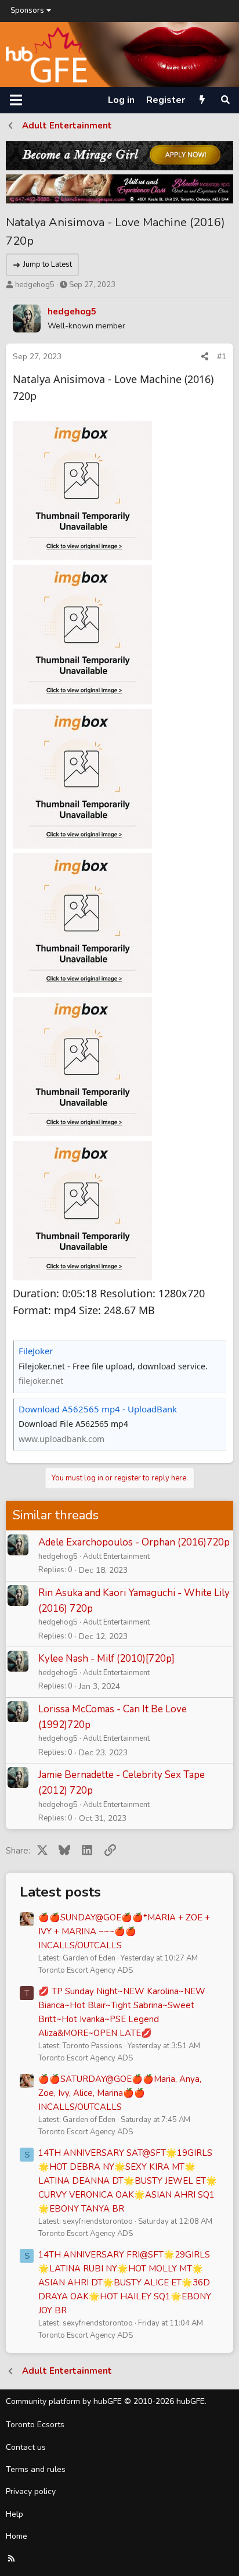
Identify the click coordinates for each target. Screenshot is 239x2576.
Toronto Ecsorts (35, 2425)
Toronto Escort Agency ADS (86, 1970)
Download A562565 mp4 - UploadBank (98, 1409)
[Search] (225, 100)
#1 (222, 357)
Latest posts (60, 1892)
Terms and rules (36, 2469)
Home (17, 2536)
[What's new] (202, 100)
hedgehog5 (35, 285)
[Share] (205, 357)
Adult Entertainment (116, 1557)
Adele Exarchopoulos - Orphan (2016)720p (134, 1542)
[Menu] (16, 100)
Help (15, 2514)
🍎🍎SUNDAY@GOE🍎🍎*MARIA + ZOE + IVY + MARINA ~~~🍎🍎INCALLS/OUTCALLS (124, 1931)
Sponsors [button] (27, 10)
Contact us (26, 2447)
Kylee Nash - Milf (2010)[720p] (106, 1659)
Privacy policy (31, 2491)
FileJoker (36, 1351)
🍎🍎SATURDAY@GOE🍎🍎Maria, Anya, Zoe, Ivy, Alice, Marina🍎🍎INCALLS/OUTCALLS (120, 2093)
